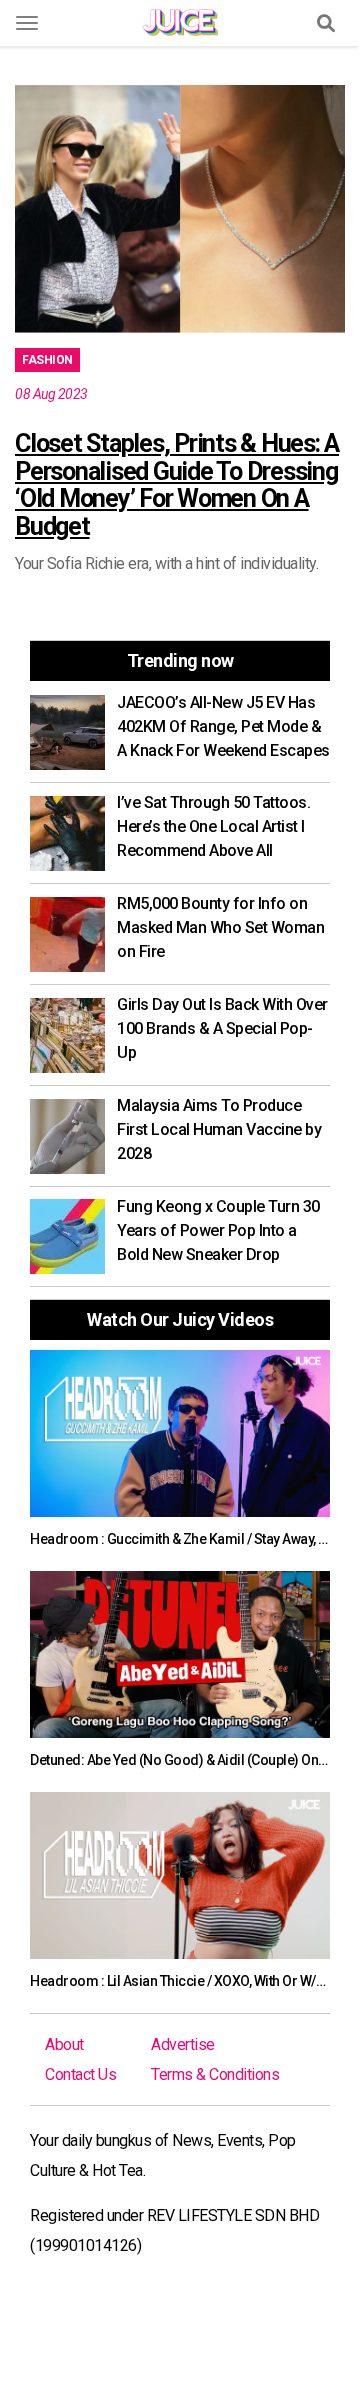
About (64, 2044)
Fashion (47, 360)
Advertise (183, 2044)
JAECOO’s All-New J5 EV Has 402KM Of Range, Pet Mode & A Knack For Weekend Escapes (223, 726)
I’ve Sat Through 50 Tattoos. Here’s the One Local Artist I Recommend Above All (213, 826)
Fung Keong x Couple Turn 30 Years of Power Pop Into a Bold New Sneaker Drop (218, 1230)
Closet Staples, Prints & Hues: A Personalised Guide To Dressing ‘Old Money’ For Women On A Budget (177, 485)
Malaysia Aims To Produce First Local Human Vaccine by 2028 (219, 1129)
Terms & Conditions (215, 2074)
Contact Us (80, 2074)
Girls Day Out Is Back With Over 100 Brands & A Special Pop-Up (222, 1028)
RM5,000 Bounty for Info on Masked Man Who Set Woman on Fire (220, 927)
